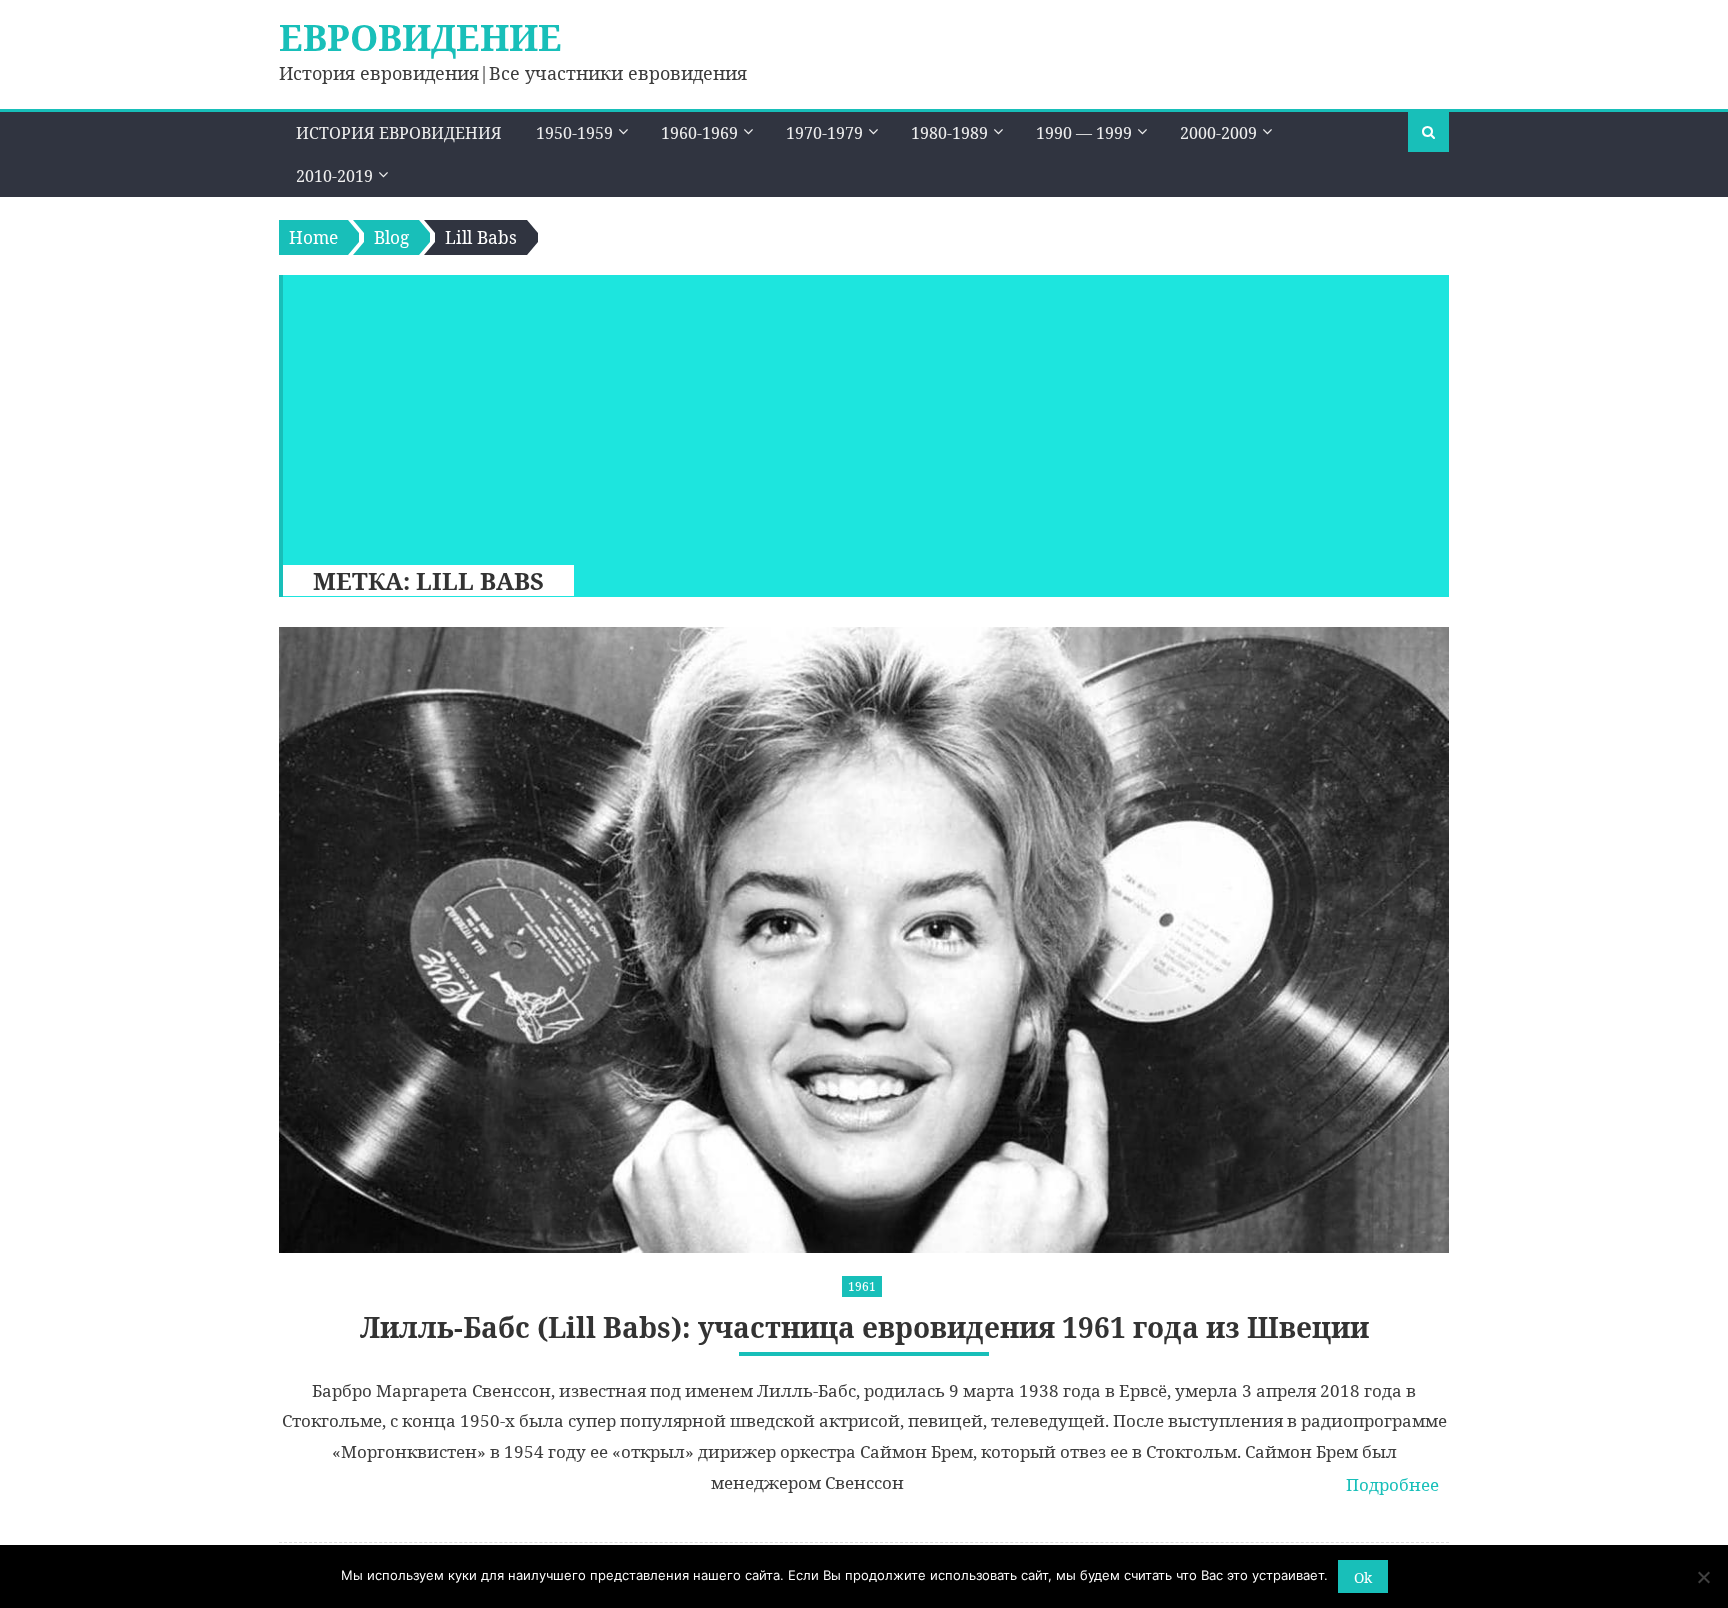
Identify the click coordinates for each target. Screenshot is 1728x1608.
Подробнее (1392, 1484)
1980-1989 (949, 133)
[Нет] (1703, 1577)
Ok (1363, 1577)
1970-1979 (824, 133)
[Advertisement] (856, 415)
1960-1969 (699, 133)
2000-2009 (1218, 133)
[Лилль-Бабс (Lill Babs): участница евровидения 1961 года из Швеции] (864, 940)
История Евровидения (399, 133)
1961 (862, 1286)
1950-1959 (574, 133)
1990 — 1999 (1084, 133)
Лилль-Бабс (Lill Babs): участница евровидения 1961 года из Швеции (864, 1327)
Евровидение (420, 37)
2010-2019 (334, 176)
